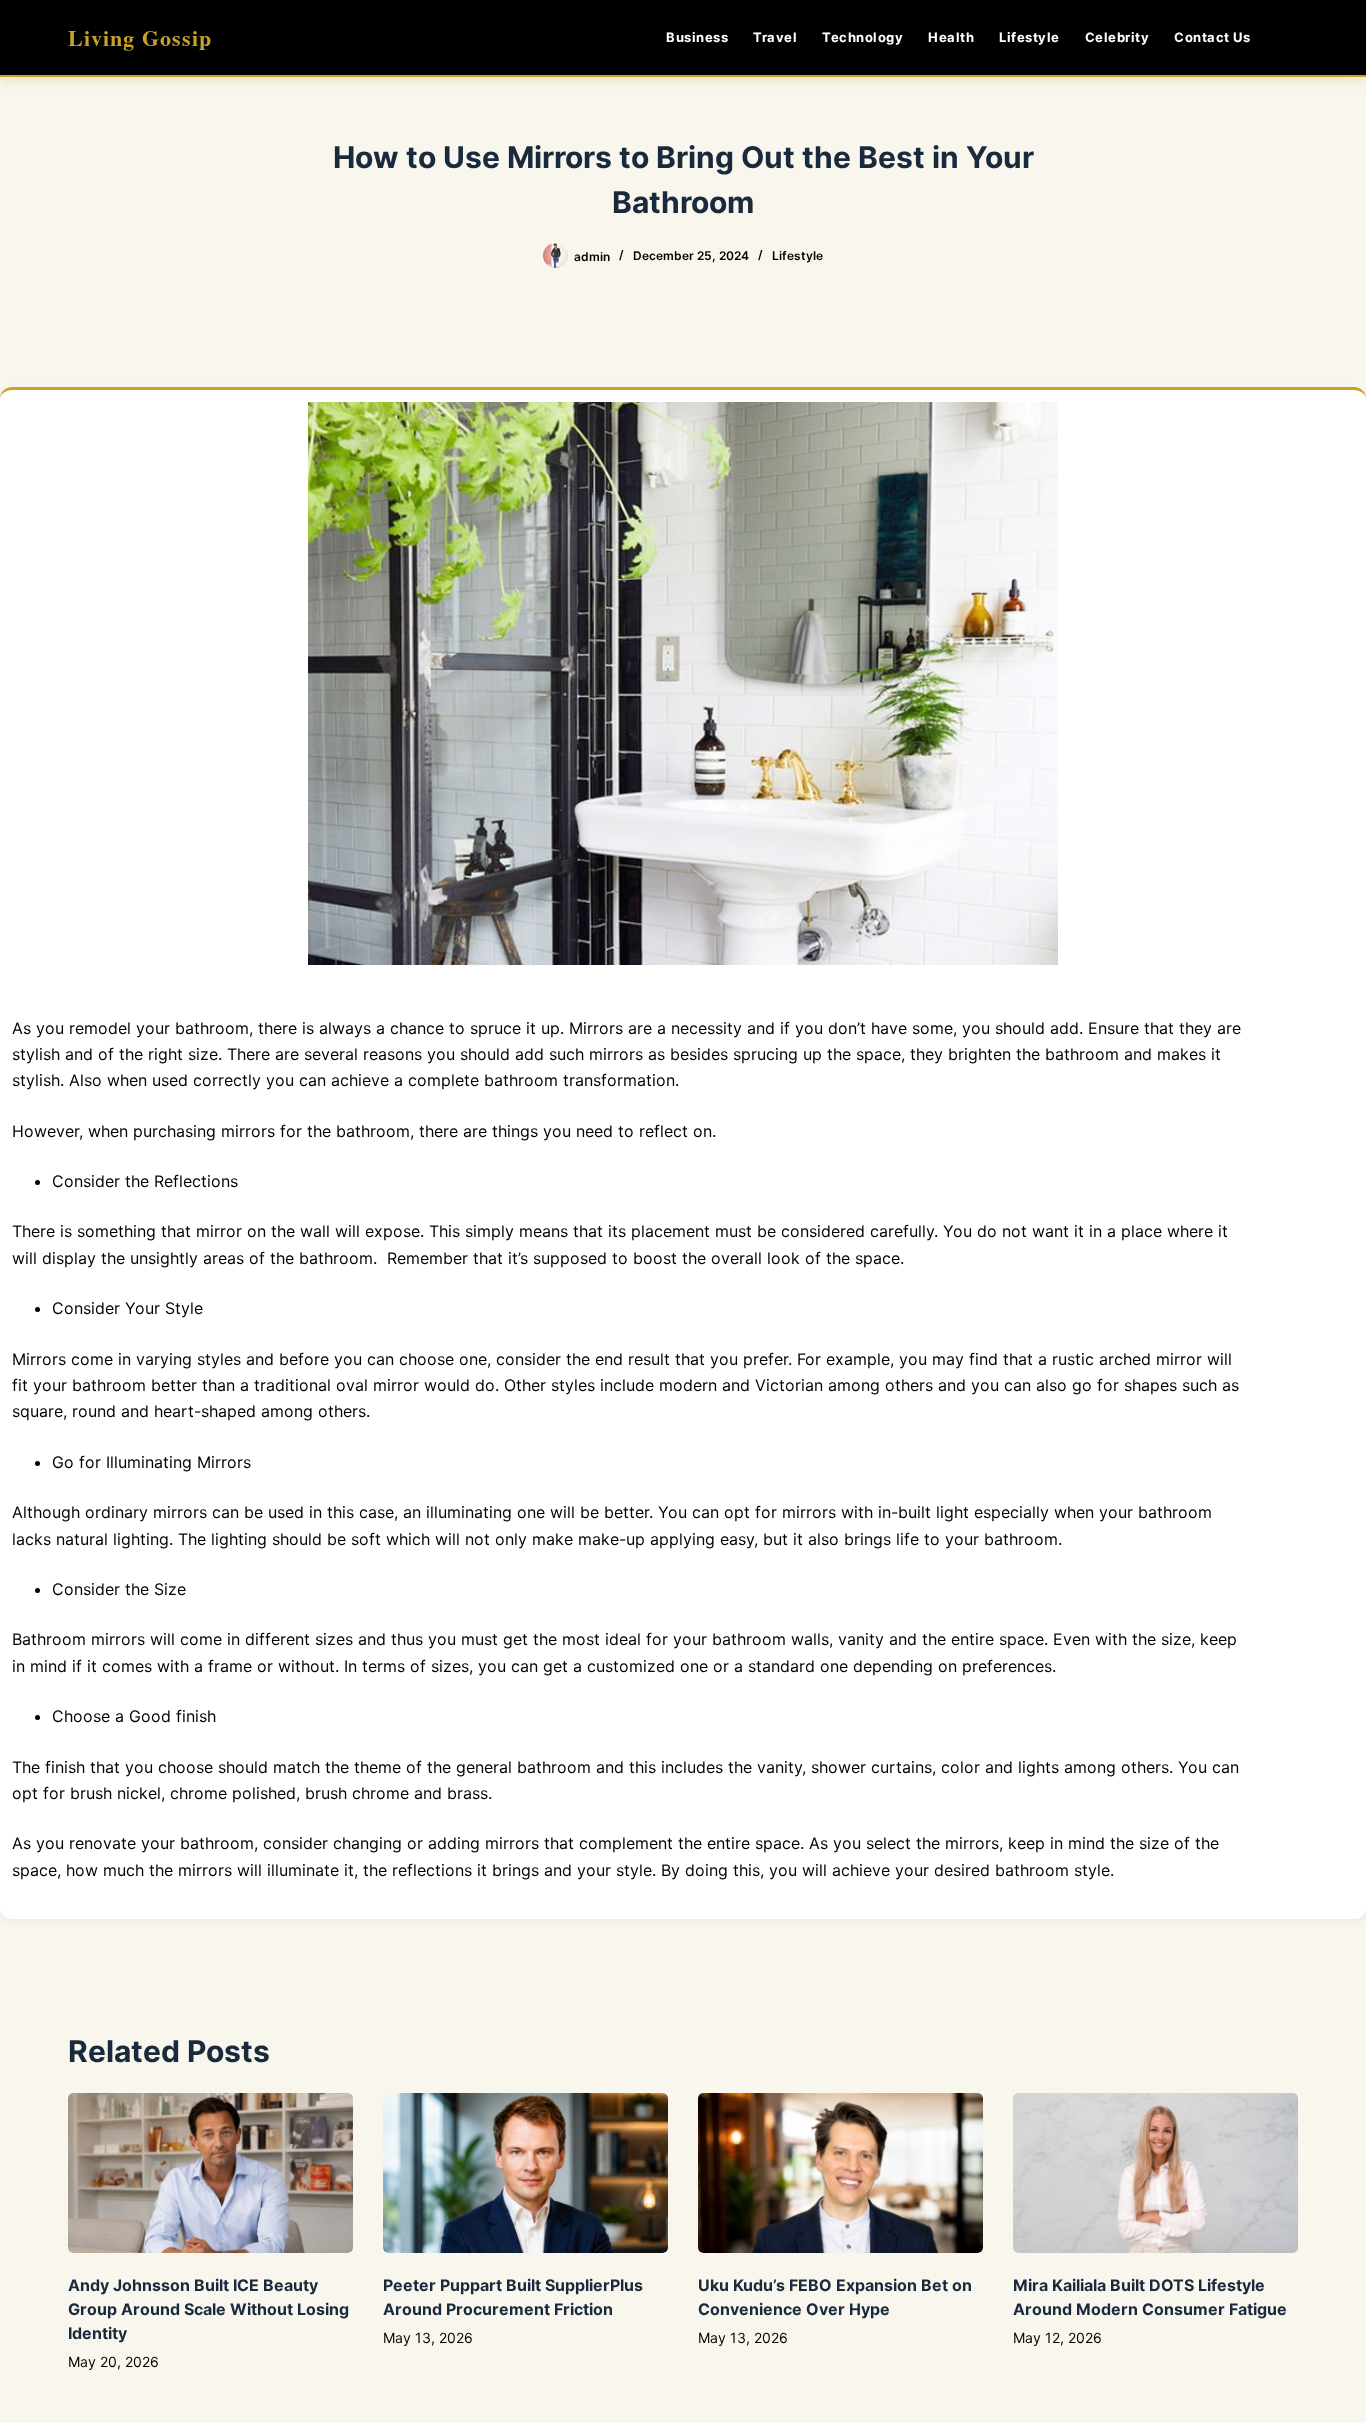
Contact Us (1212, 37)
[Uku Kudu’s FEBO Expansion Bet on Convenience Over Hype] (840, 2173)
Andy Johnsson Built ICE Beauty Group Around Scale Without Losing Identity (208, 2309)
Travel (775, 37)
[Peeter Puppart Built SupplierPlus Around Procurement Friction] (525, 2173)
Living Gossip (140, 37)
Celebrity (1117, 37)
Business (697, 37)
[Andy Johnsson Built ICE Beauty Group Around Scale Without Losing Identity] (210, 2173)
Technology (862, 37)
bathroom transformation (579, 1080)
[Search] (1290, 37)
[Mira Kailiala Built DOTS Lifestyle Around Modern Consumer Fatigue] (1155, 2173)
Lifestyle (1029, 37)
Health (951, 37)
